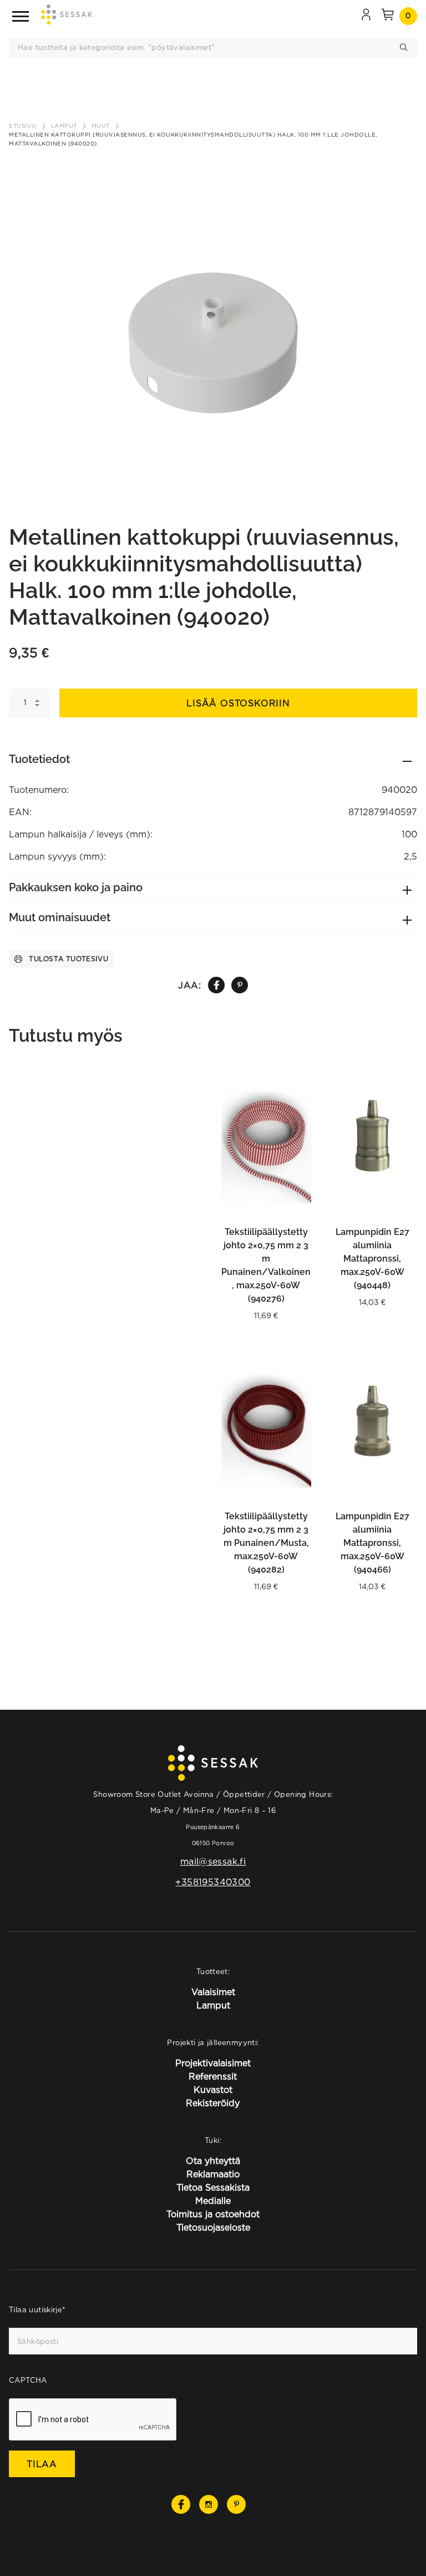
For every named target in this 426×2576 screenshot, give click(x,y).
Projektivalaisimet (213, 2063)
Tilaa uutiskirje (37, 2309)
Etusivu (23, 126)
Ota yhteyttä (213, 2161)
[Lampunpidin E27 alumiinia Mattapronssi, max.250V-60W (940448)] (373, 1136)
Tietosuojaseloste (213, 2227)
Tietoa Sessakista (213, 2187)
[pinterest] (240, 985)
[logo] (67, 16)
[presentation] (93, 2420)
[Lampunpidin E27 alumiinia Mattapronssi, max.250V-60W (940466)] (373, 1420)
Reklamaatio (213, 2174)
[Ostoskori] (388, 16)
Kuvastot (213, 2090)
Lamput (64, 126)
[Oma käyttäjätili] (366, 16)
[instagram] (209, 2504)
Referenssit (213, 2076)
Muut (101, 126)
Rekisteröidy (213, 2103)
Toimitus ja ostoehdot (213, 2214)
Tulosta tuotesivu (69, 959)
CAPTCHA (28, 2380)
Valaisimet (213, 1992)
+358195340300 (213, 1882)
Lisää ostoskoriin (238, 703)
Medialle (213, 2201)
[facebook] (216, 985)
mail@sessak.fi (213, 1861)
